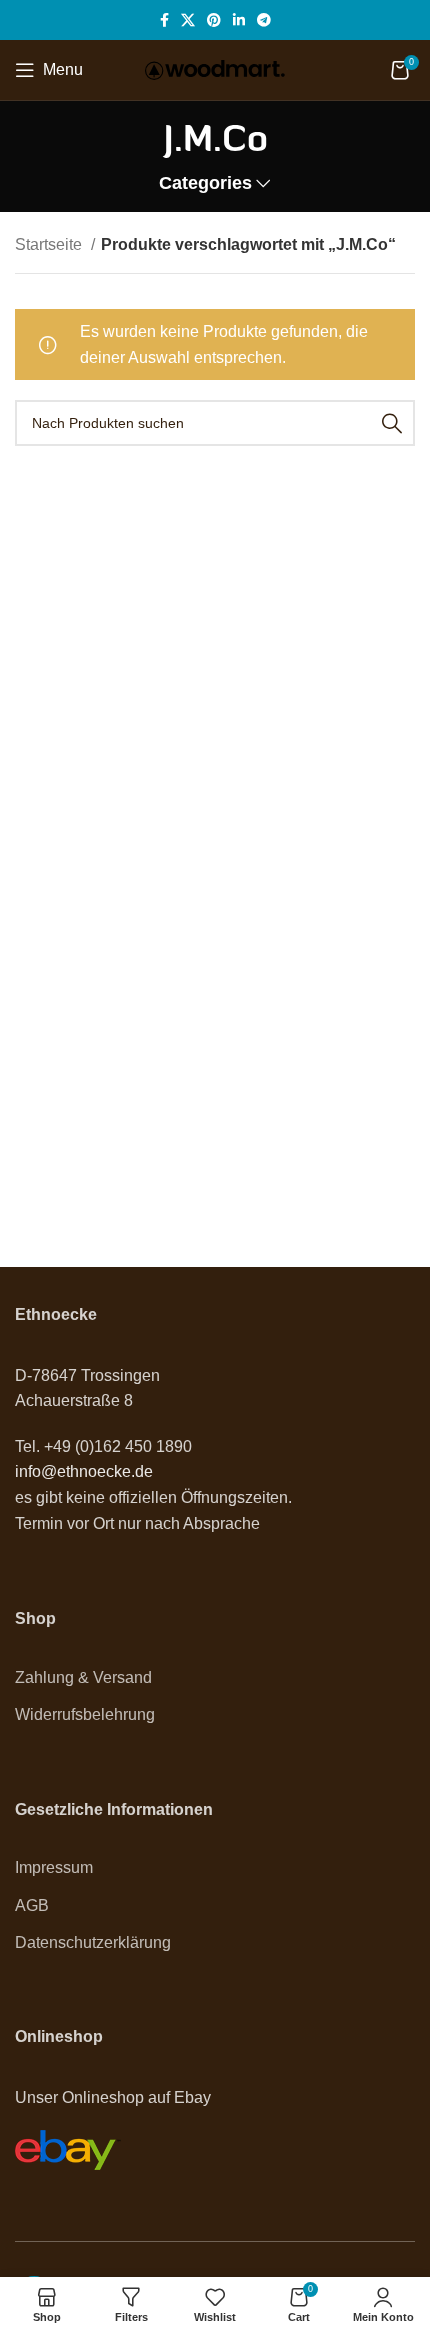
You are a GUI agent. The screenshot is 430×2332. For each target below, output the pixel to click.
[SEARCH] (392, 423)
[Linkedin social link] (239, 20)
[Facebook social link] (164, 20)
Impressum (54, 1867)
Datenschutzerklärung (93, 1942)
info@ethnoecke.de (84, 1471)
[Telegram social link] (264, 20)
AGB (32, 1905)
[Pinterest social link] (214, 20)
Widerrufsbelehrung (85, 1714)
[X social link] (188, 20)
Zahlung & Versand (83, 1677)
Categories (205, 184)
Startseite (50, 244)
